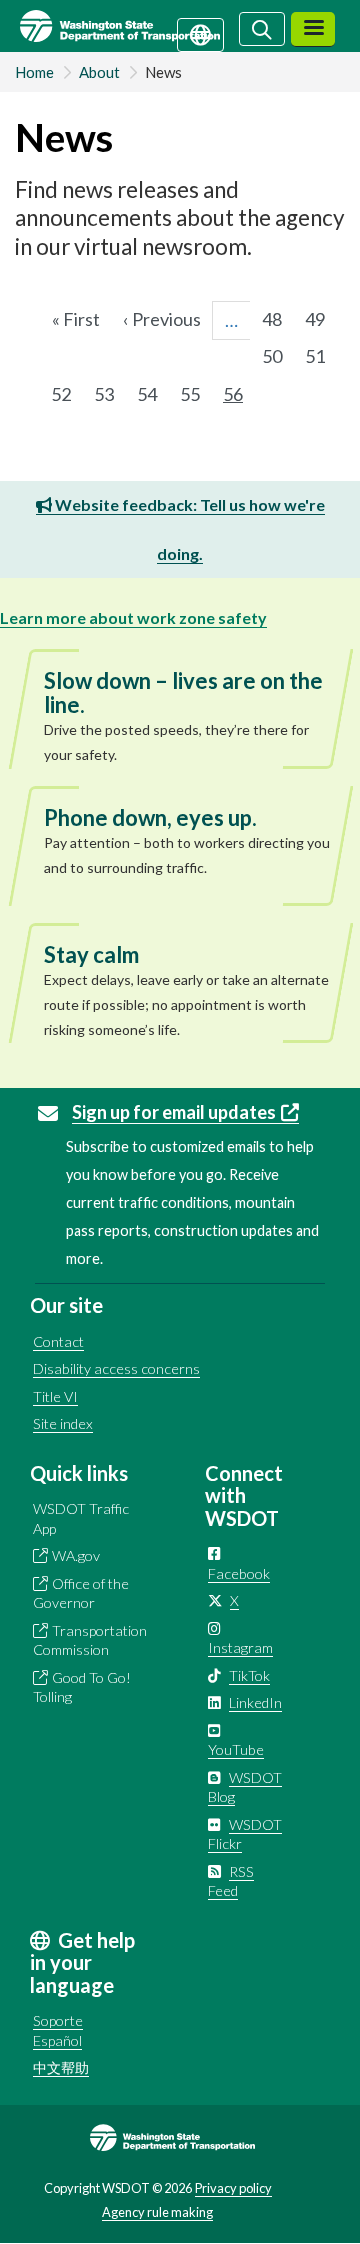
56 (239, 398)
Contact (58, 1341)
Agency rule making (157, 2212)
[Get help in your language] (200, 33)
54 (153, 394)
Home (34, 72)
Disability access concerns (116, 1368)
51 (321, 356)
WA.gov (76, 1555)
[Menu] (313, 29)
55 (196, 394)
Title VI (55, 1396)
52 (67, 394)
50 (278, 356)
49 (321, 319)
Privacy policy (233, 2188)
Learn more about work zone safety (133, 617)
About (99, 72)
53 (110, 394)
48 (278, 319)
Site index (63, 1423)
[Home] (143, 26)
